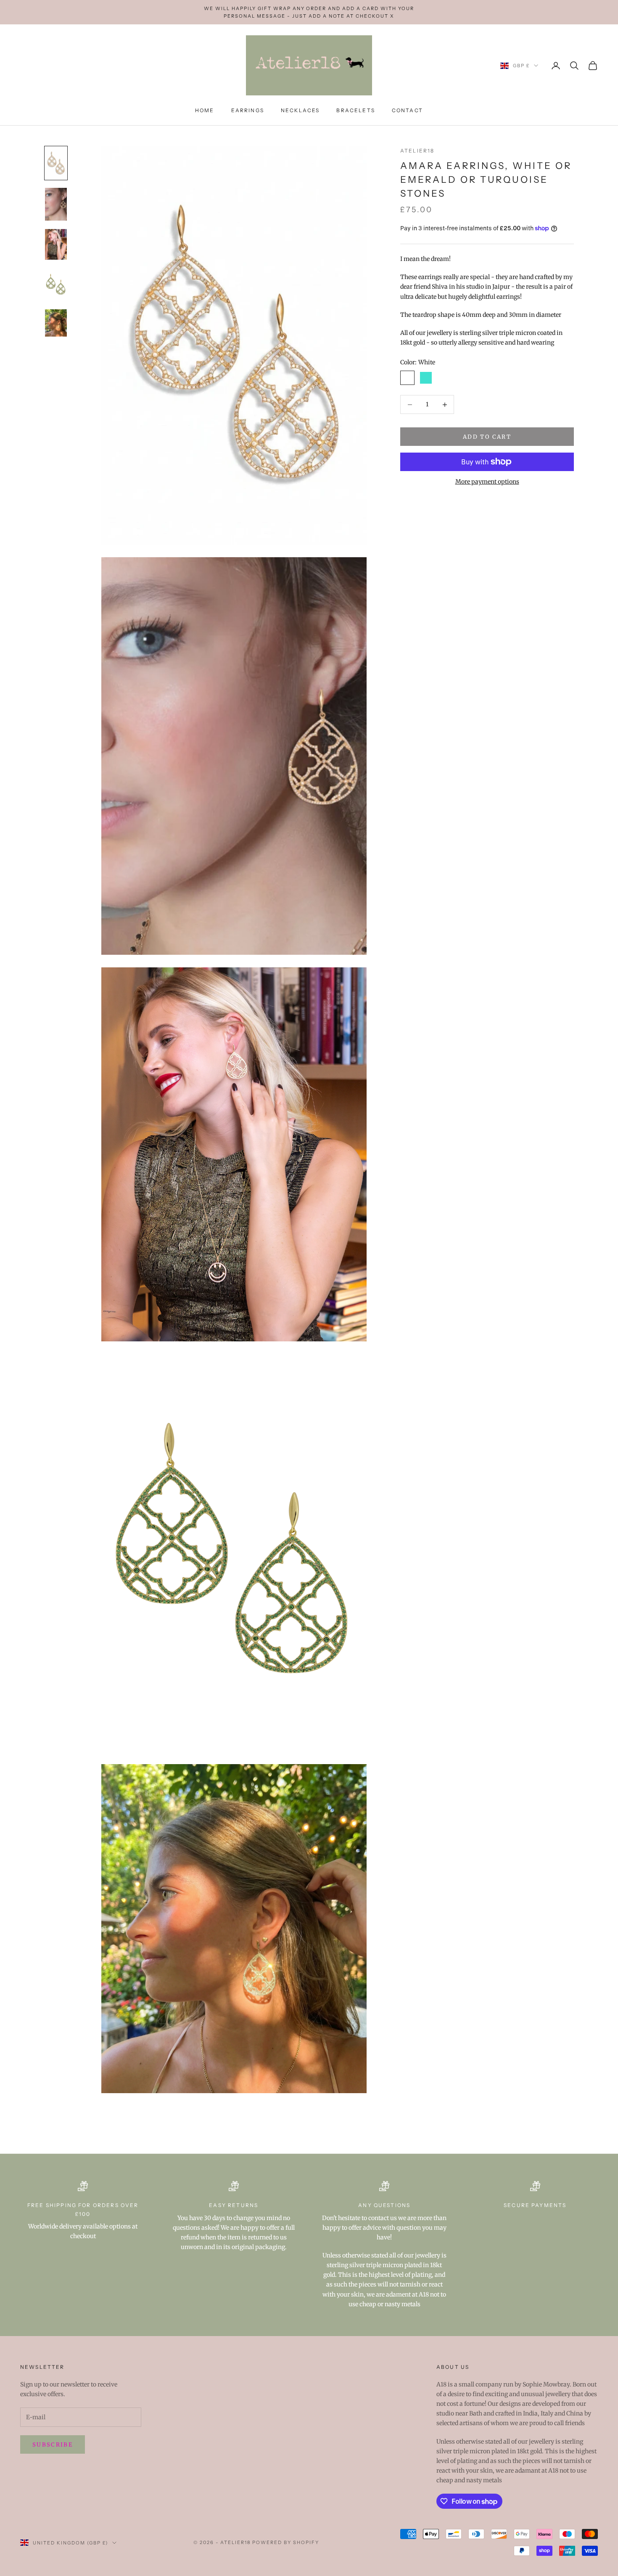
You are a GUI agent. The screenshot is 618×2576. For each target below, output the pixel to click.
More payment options (487, 482)
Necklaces (300, 110)
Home (205, 110)
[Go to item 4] (56, 284)
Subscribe (53, 2445)
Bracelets (355, 110)
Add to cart (487, 437)
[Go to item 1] (56, 163)
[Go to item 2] (56, 204)
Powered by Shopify (286, 2542)
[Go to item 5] (56, 323)
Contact (407, 110)
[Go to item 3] (56, 244)
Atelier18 (417, 151)
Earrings (248, 110)
